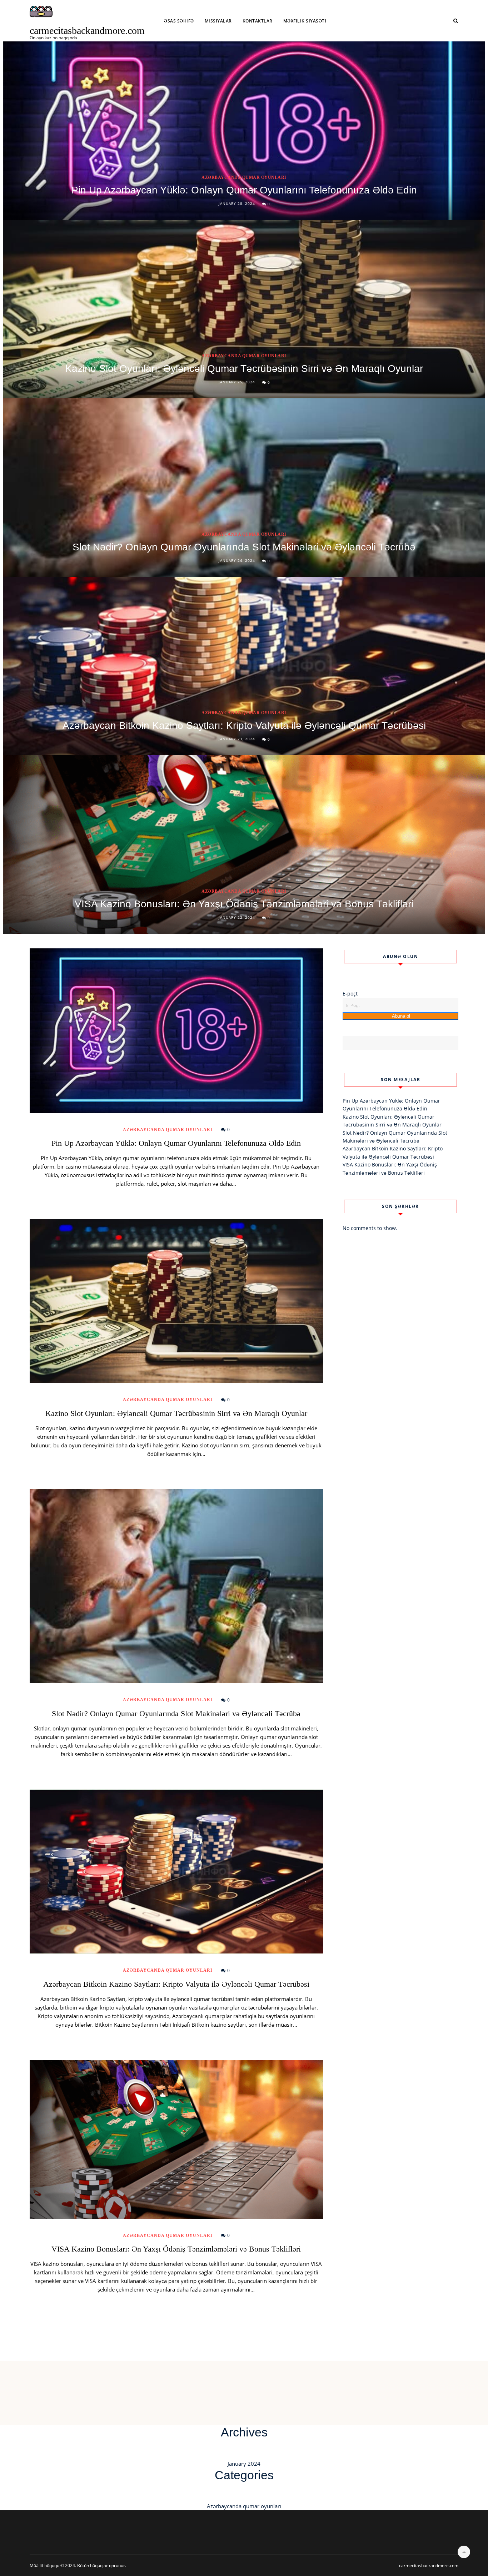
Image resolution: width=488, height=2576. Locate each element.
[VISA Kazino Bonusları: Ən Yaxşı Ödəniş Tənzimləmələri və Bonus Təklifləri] (176, 2139)
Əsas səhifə (179, 21)
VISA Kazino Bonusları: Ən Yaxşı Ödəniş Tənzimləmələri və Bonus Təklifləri (244, 904)
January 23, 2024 (237, 739)
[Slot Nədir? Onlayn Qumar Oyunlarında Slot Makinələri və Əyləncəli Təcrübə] (176, 1586)
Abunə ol (400, 1016)
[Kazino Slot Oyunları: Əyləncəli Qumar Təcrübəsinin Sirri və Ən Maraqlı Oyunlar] (176, 1301)
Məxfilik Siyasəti (305, 21)
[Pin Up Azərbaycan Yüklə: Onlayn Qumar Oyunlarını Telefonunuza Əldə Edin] (176, 1031)
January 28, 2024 (237, 203)
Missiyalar (218, 21)
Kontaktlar (258, 21)
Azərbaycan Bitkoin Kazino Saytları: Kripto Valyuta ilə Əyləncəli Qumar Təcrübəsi (244, 725)
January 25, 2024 (237, 382)
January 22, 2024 (237, 917)
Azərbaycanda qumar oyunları (244, 177)
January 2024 (244, 2464)
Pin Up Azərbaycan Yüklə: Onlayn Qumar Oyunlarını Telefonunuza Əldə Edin (244, 190)
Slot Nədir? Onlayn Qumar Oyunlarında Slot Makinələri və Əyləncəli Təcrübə (244, 547)
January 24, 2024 (237, 560)
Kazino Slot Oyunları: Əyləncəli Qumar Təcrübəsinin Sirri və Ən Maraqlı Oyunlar (244, 369)
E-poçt (350, 994)
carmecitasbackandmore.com (87, 31)
